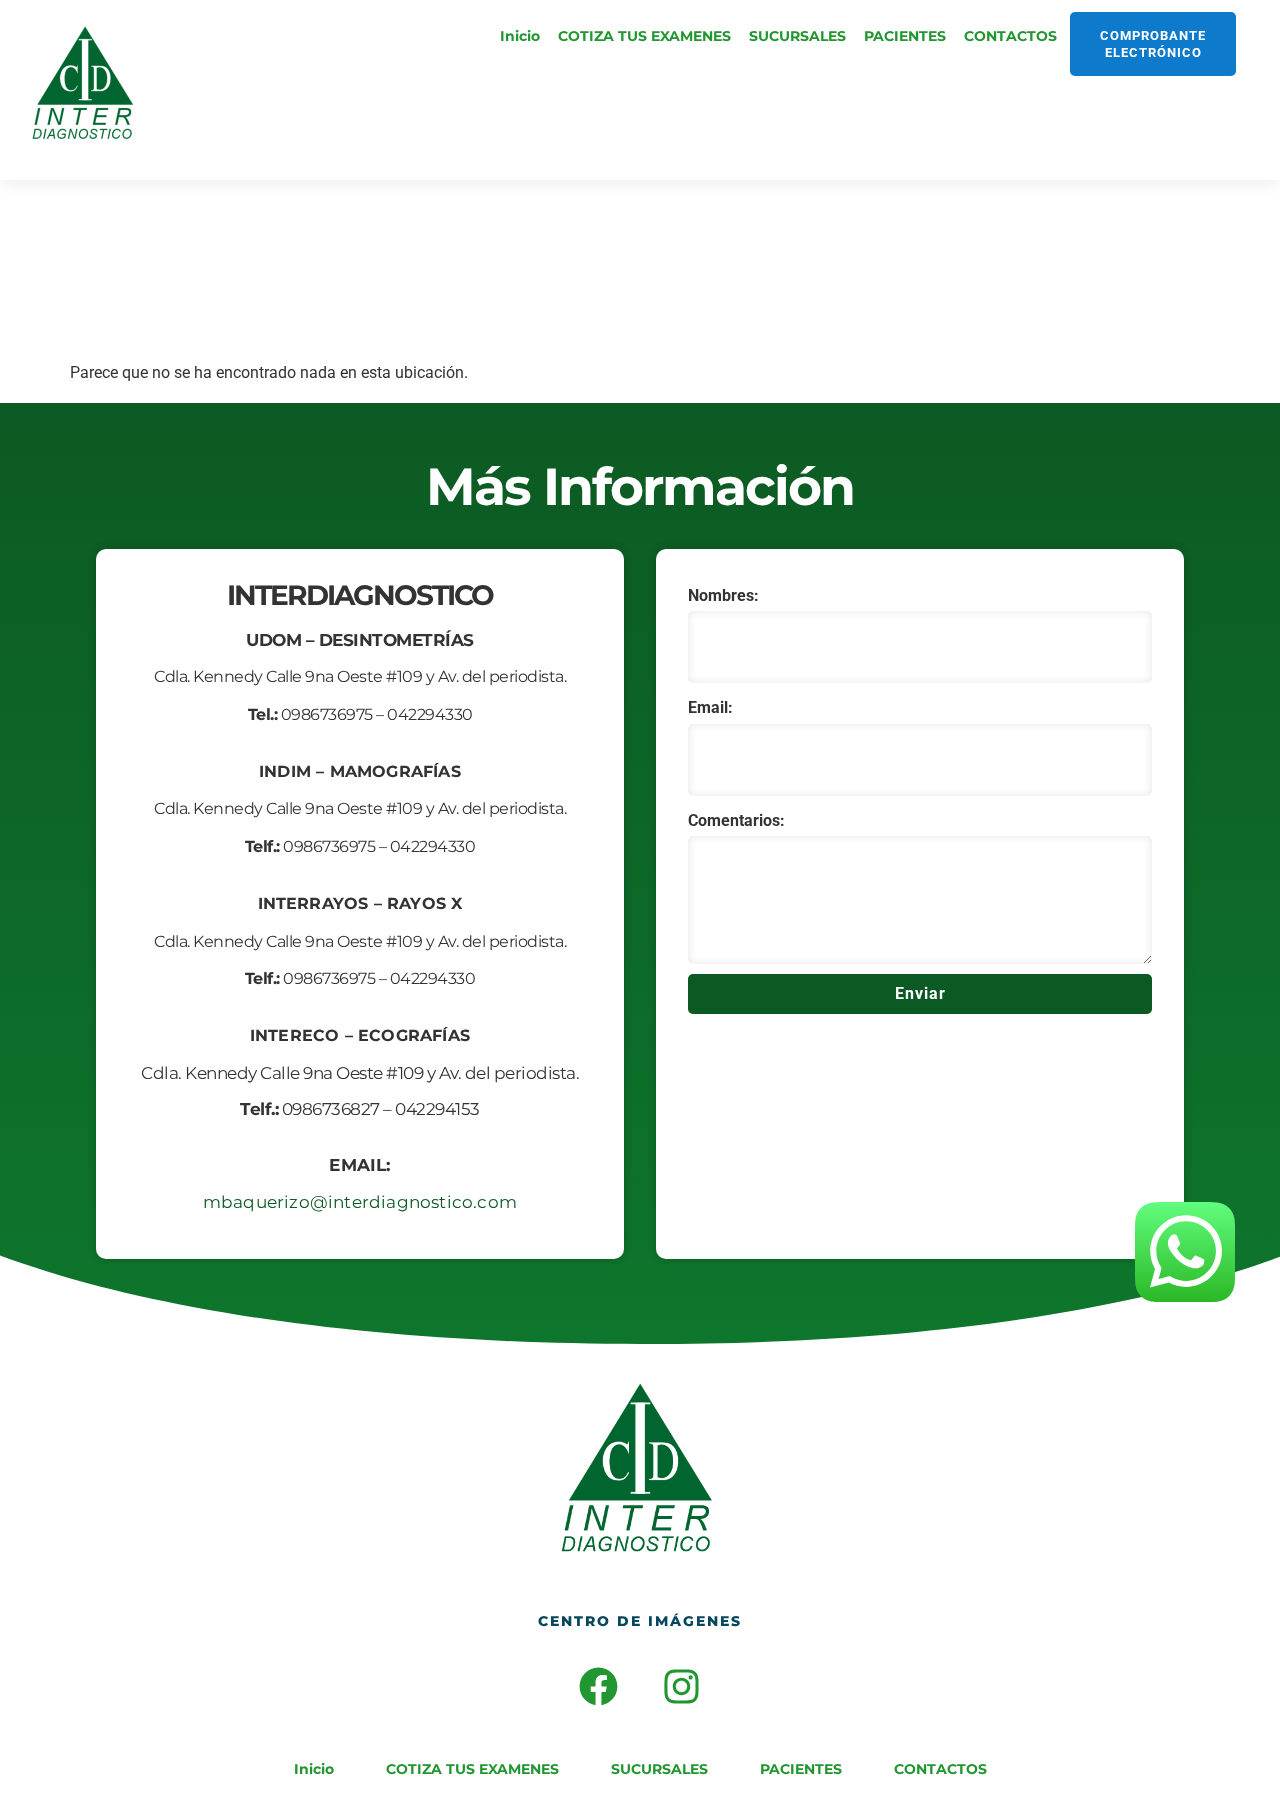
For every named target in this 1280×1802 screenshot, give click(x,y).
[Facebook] (599, 1687)
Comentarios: (736, 820)
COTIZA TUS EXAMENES (644, 36)
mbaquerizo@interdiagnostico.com (360, 1202)
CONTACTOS (1010, 36)
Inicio (520, 36)
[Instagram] (682, 1687)
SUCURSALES (797, 36)
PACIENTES (905, 36)
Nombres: (723, 595)
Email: (710, 707)
